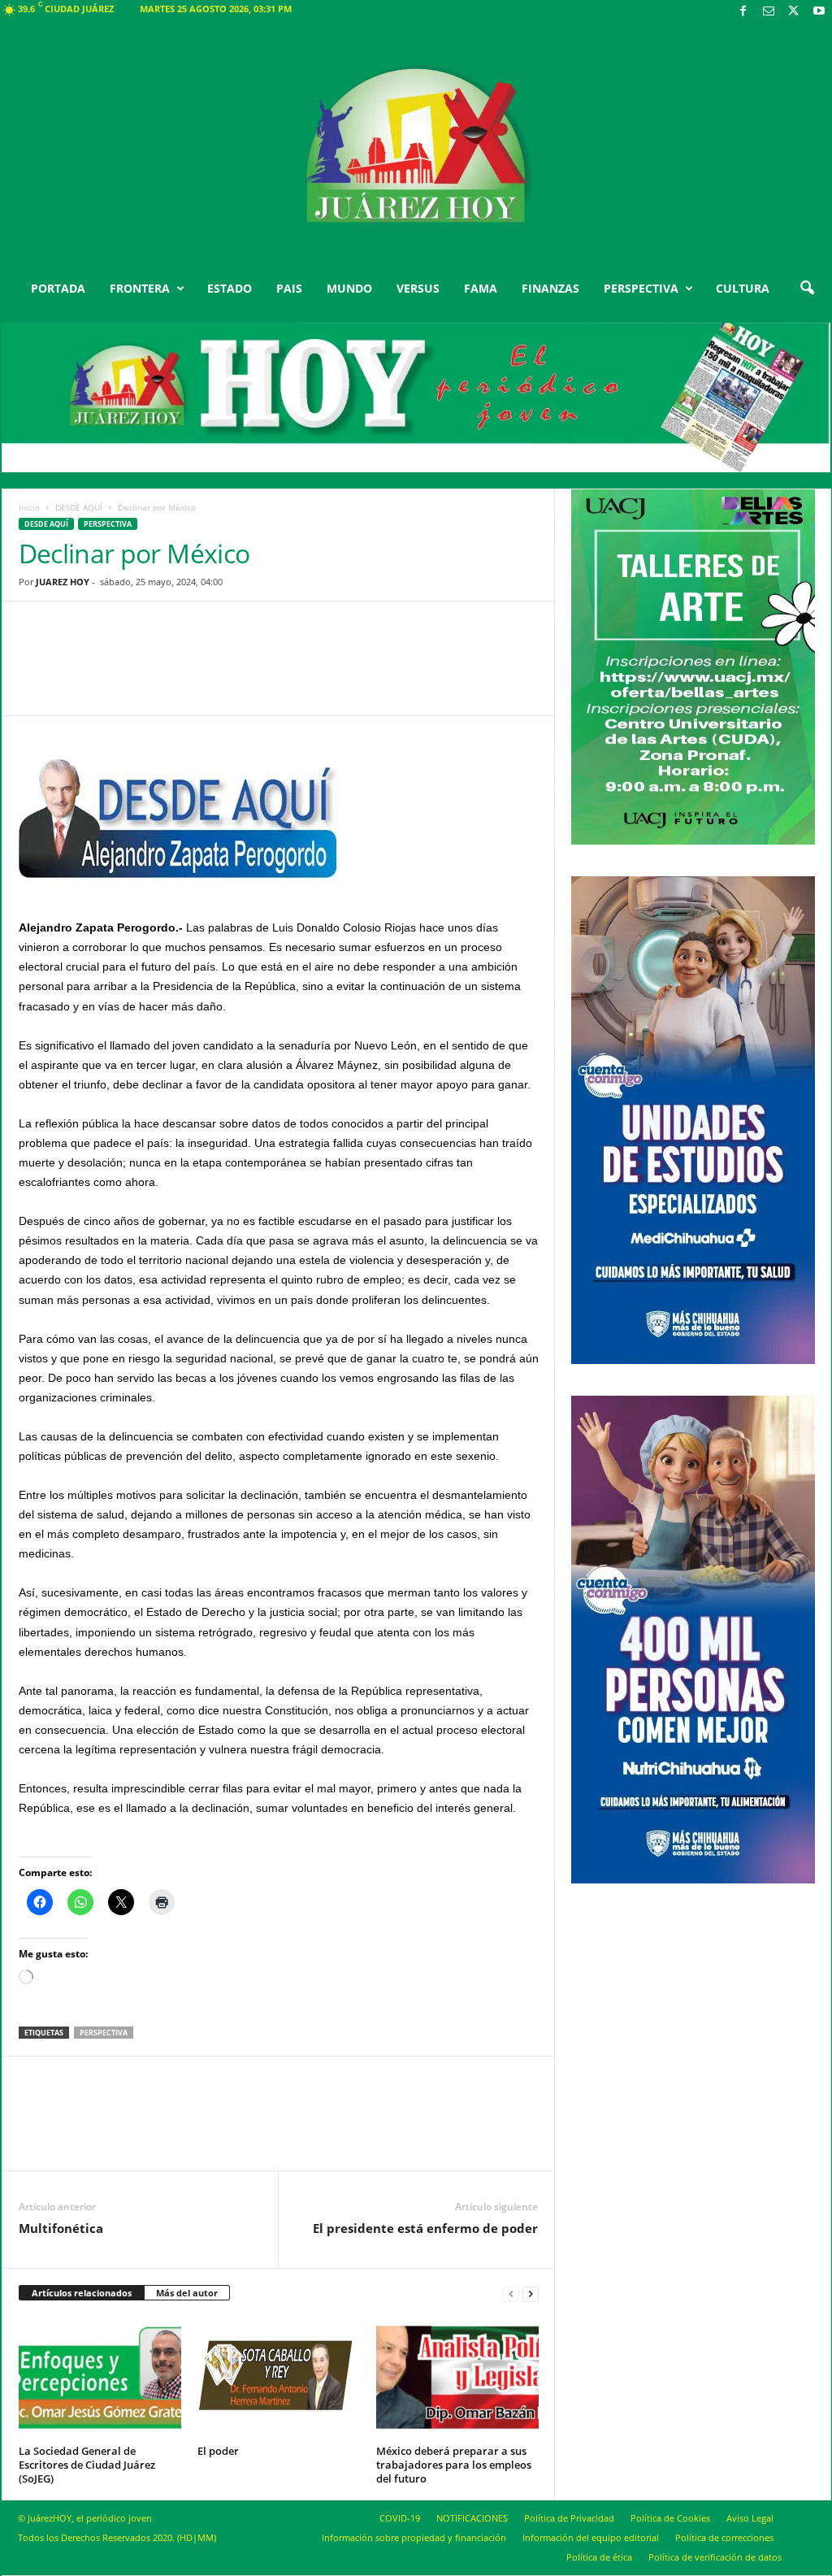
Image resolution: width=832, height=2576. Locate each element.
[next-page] (531, 2294)
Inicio (29, 507)
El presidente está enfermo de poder (425, 2228)
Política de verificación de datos (715, 2557)
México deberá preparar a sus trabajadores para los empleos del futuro (454, 2465)
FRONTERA (140, 288)
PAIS (289, 288)
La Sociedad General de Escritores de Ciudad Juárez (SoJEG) (87, 2465)
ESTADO (230, 288)
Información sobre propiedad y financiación (414, 2537)
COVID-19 (400, 2518)
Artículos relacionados (82, 2293)
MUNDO (349, 288)
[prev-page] (511, 2294)
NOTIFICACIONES (472, 2518)
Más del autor (187, 2293)
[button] (807, 289)
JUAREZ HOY (63, 582)
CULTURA (743, 288)
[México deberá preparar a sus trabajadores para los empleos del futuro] (457, 2378)
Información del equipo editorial (591, 2537)
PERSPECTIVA (641, 288)
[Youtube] (819, 12)
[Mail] (769, 12)
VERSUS (418, 288)
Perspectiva (108, 524)
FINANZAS (550, 288)
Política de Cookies (670, 2518)
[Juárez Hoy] (416, 146)
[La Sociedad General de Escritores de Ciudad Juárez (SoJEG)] (100, 2378)
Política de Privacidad (569, 2518)
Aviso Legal (750, 2518)
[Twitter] (794, 12)
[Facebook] (743, 12)
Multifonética (61, 2228)
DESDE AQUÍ (79, 507)
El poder (218, 2451)
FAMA (481, 288)
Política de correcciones (724, 2537)
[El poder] (279, 2378)
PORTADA (58, 288)
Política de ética (599, 2557)
